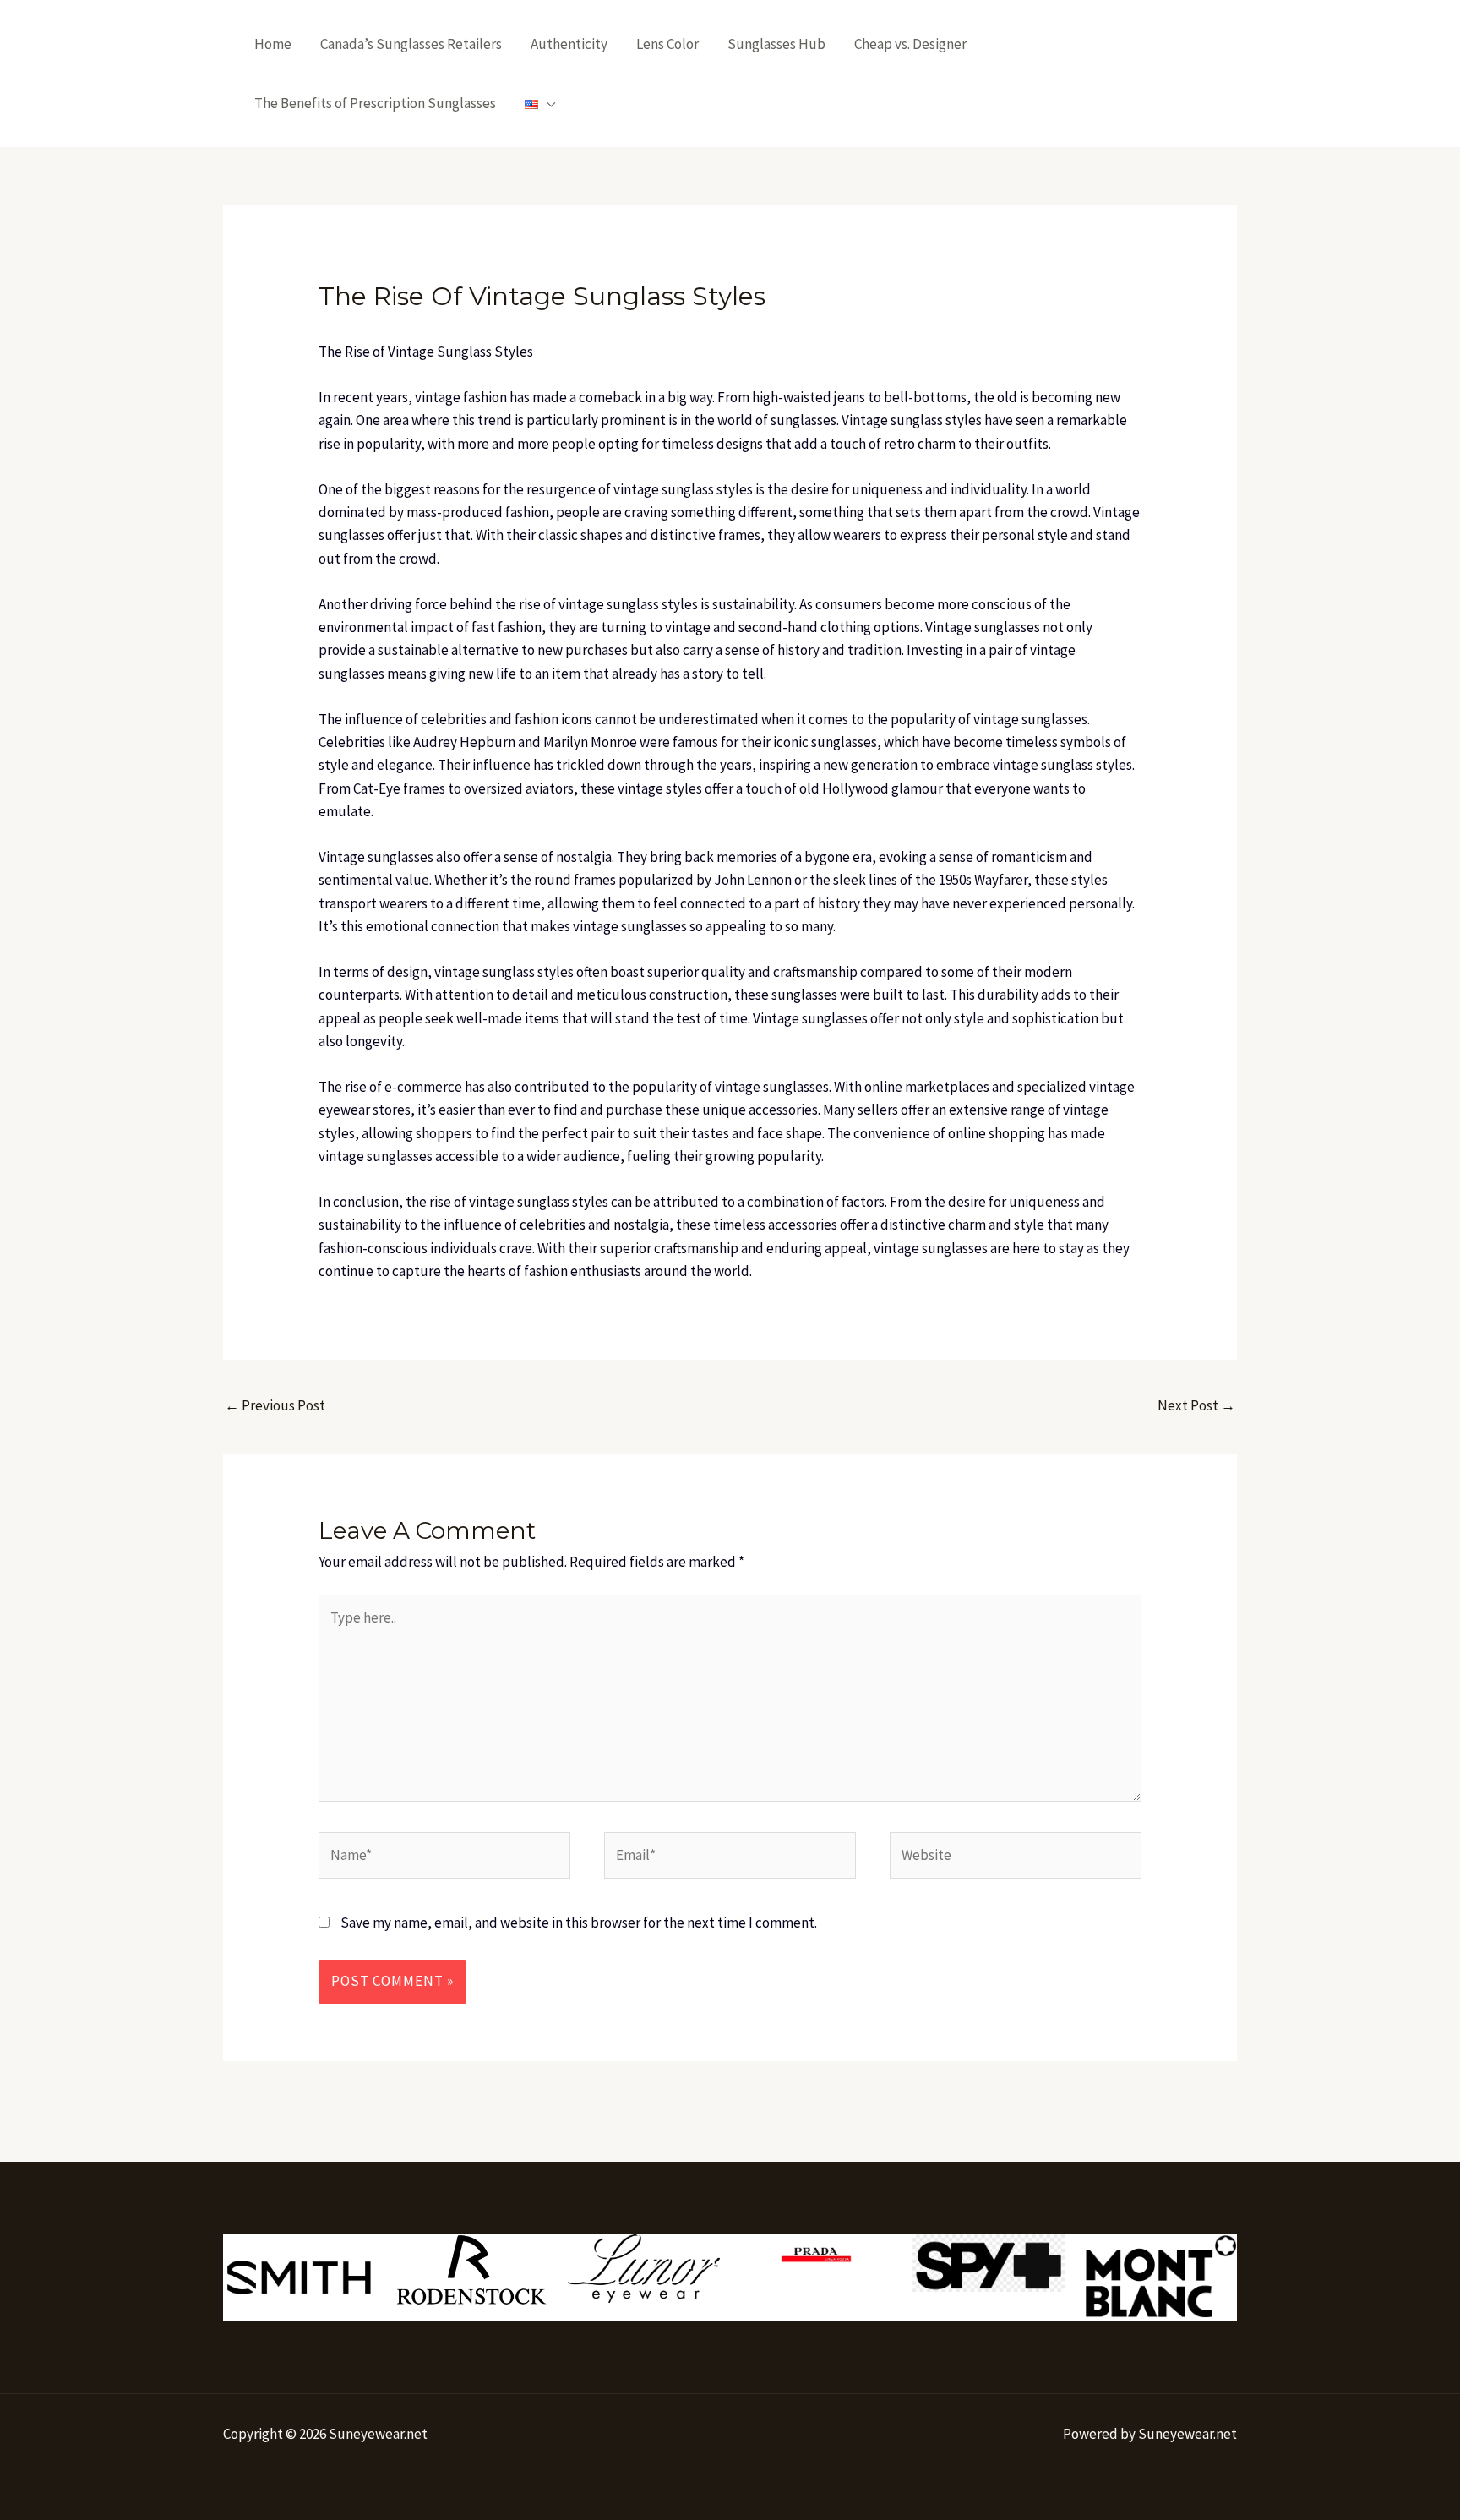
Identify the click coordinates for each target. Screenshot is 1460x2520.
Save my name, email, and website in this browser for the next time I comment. (579, 1923)
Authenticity (569, 44)
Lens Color (667, 44)
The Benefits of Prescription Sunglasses (375, 103)
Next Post (1196, 1405)
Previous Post (275, 1405)
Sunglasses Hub (776, 44)
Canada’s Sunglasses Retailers (411, 44)
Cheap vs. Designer (910, 44)
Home (273, 44)
